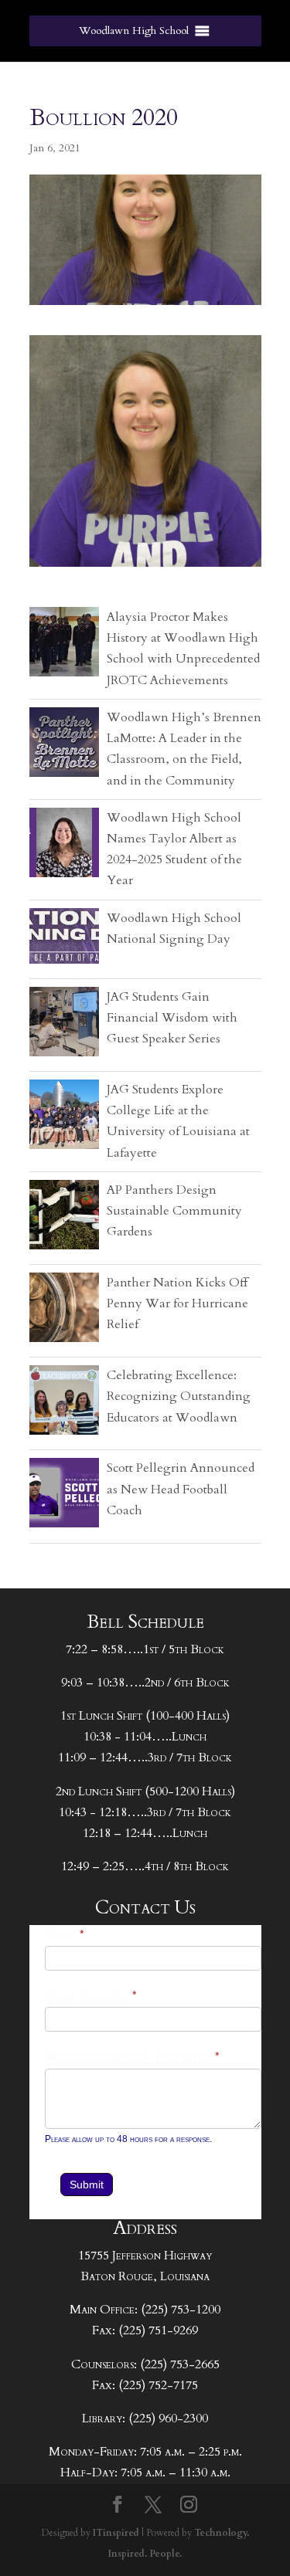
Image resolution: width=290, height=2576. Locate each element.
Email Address (91, 1996)
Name (65, 1935)
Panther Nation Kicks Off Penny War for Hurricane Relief (177, 1303)
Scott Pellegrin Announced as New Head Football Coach (181, 1489)
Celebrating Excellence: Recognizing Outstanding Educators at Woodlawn (179, 1396)
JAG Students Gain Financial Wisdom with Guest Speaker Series (172, 1018)
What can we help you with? (133, 2057)
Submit (87, 2185)
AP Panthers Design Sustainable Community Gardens (174, 1211)
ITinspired (116, 2533)
